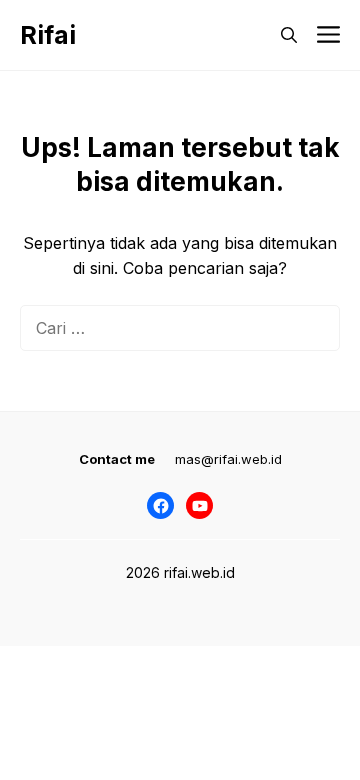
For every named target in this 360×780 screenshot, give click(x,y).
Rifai (48, 35)
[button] (289, 35)
